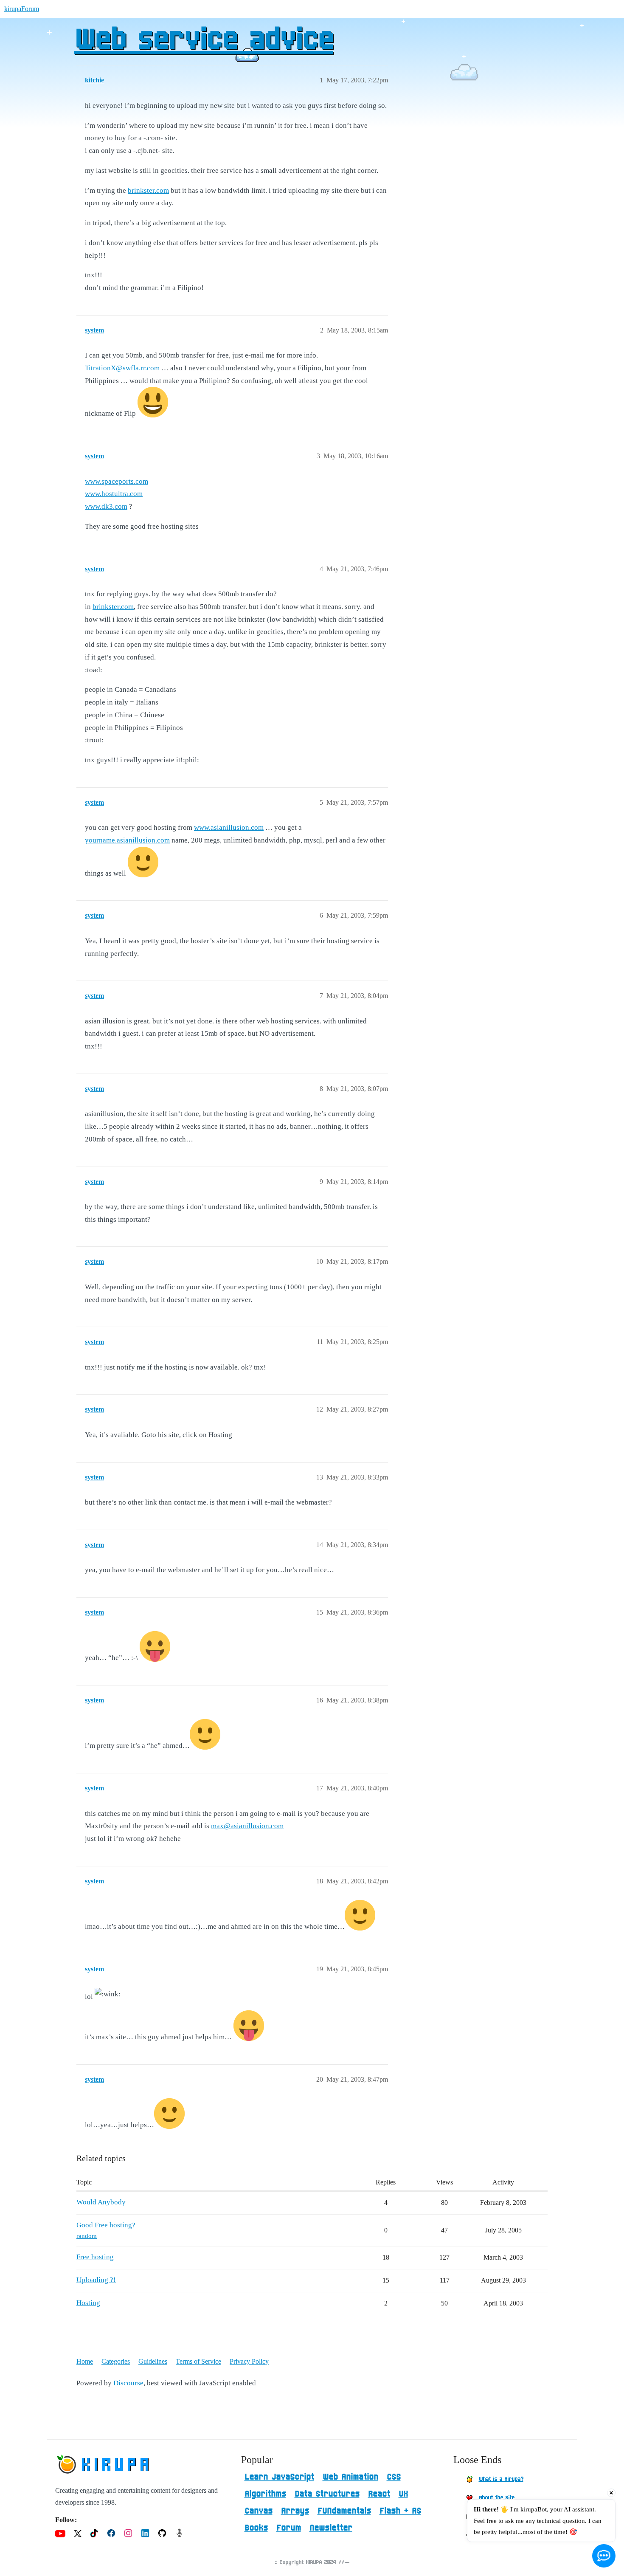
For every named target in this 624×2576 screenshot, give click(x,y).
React (379, 2494)
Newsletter (331, 2528)
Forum (289, 2528)
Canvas (259, 2511)
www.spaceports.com (117, 481)
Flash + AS (400, 2511)
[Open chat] (604, 2556)
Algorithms (265, 2494)
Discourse (128, 2383)
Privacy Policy (249, 2361)
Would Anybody (101, 2202)
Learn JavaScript (279, 2477)
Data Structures (327, 2494)
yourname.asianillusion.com (127, 840)
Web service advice (204, 40)
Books (256, 2528)
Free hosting (95, 2257)
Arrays (295, 2511)
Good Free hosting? (106, 2225)
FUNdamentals (344, 2511)
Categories (116, 2361)
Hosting (88, 2303)
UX (403, 2494)
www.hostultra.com (114, 494)
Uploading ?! (96, 2280)
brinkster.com (148, 190)
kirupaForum (22, 9)
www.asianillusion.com (229, 827)
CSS (394, 2477)
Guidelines (153, 2361)
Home (85, 2361)
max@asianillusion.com (247, 1826)
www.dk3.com (106, 506)
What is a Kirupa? (501, 2479)
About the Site (497, 2498)
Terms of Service (198, 2361)
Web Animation (350, 2477)
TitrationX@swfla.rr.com (122, 368)
